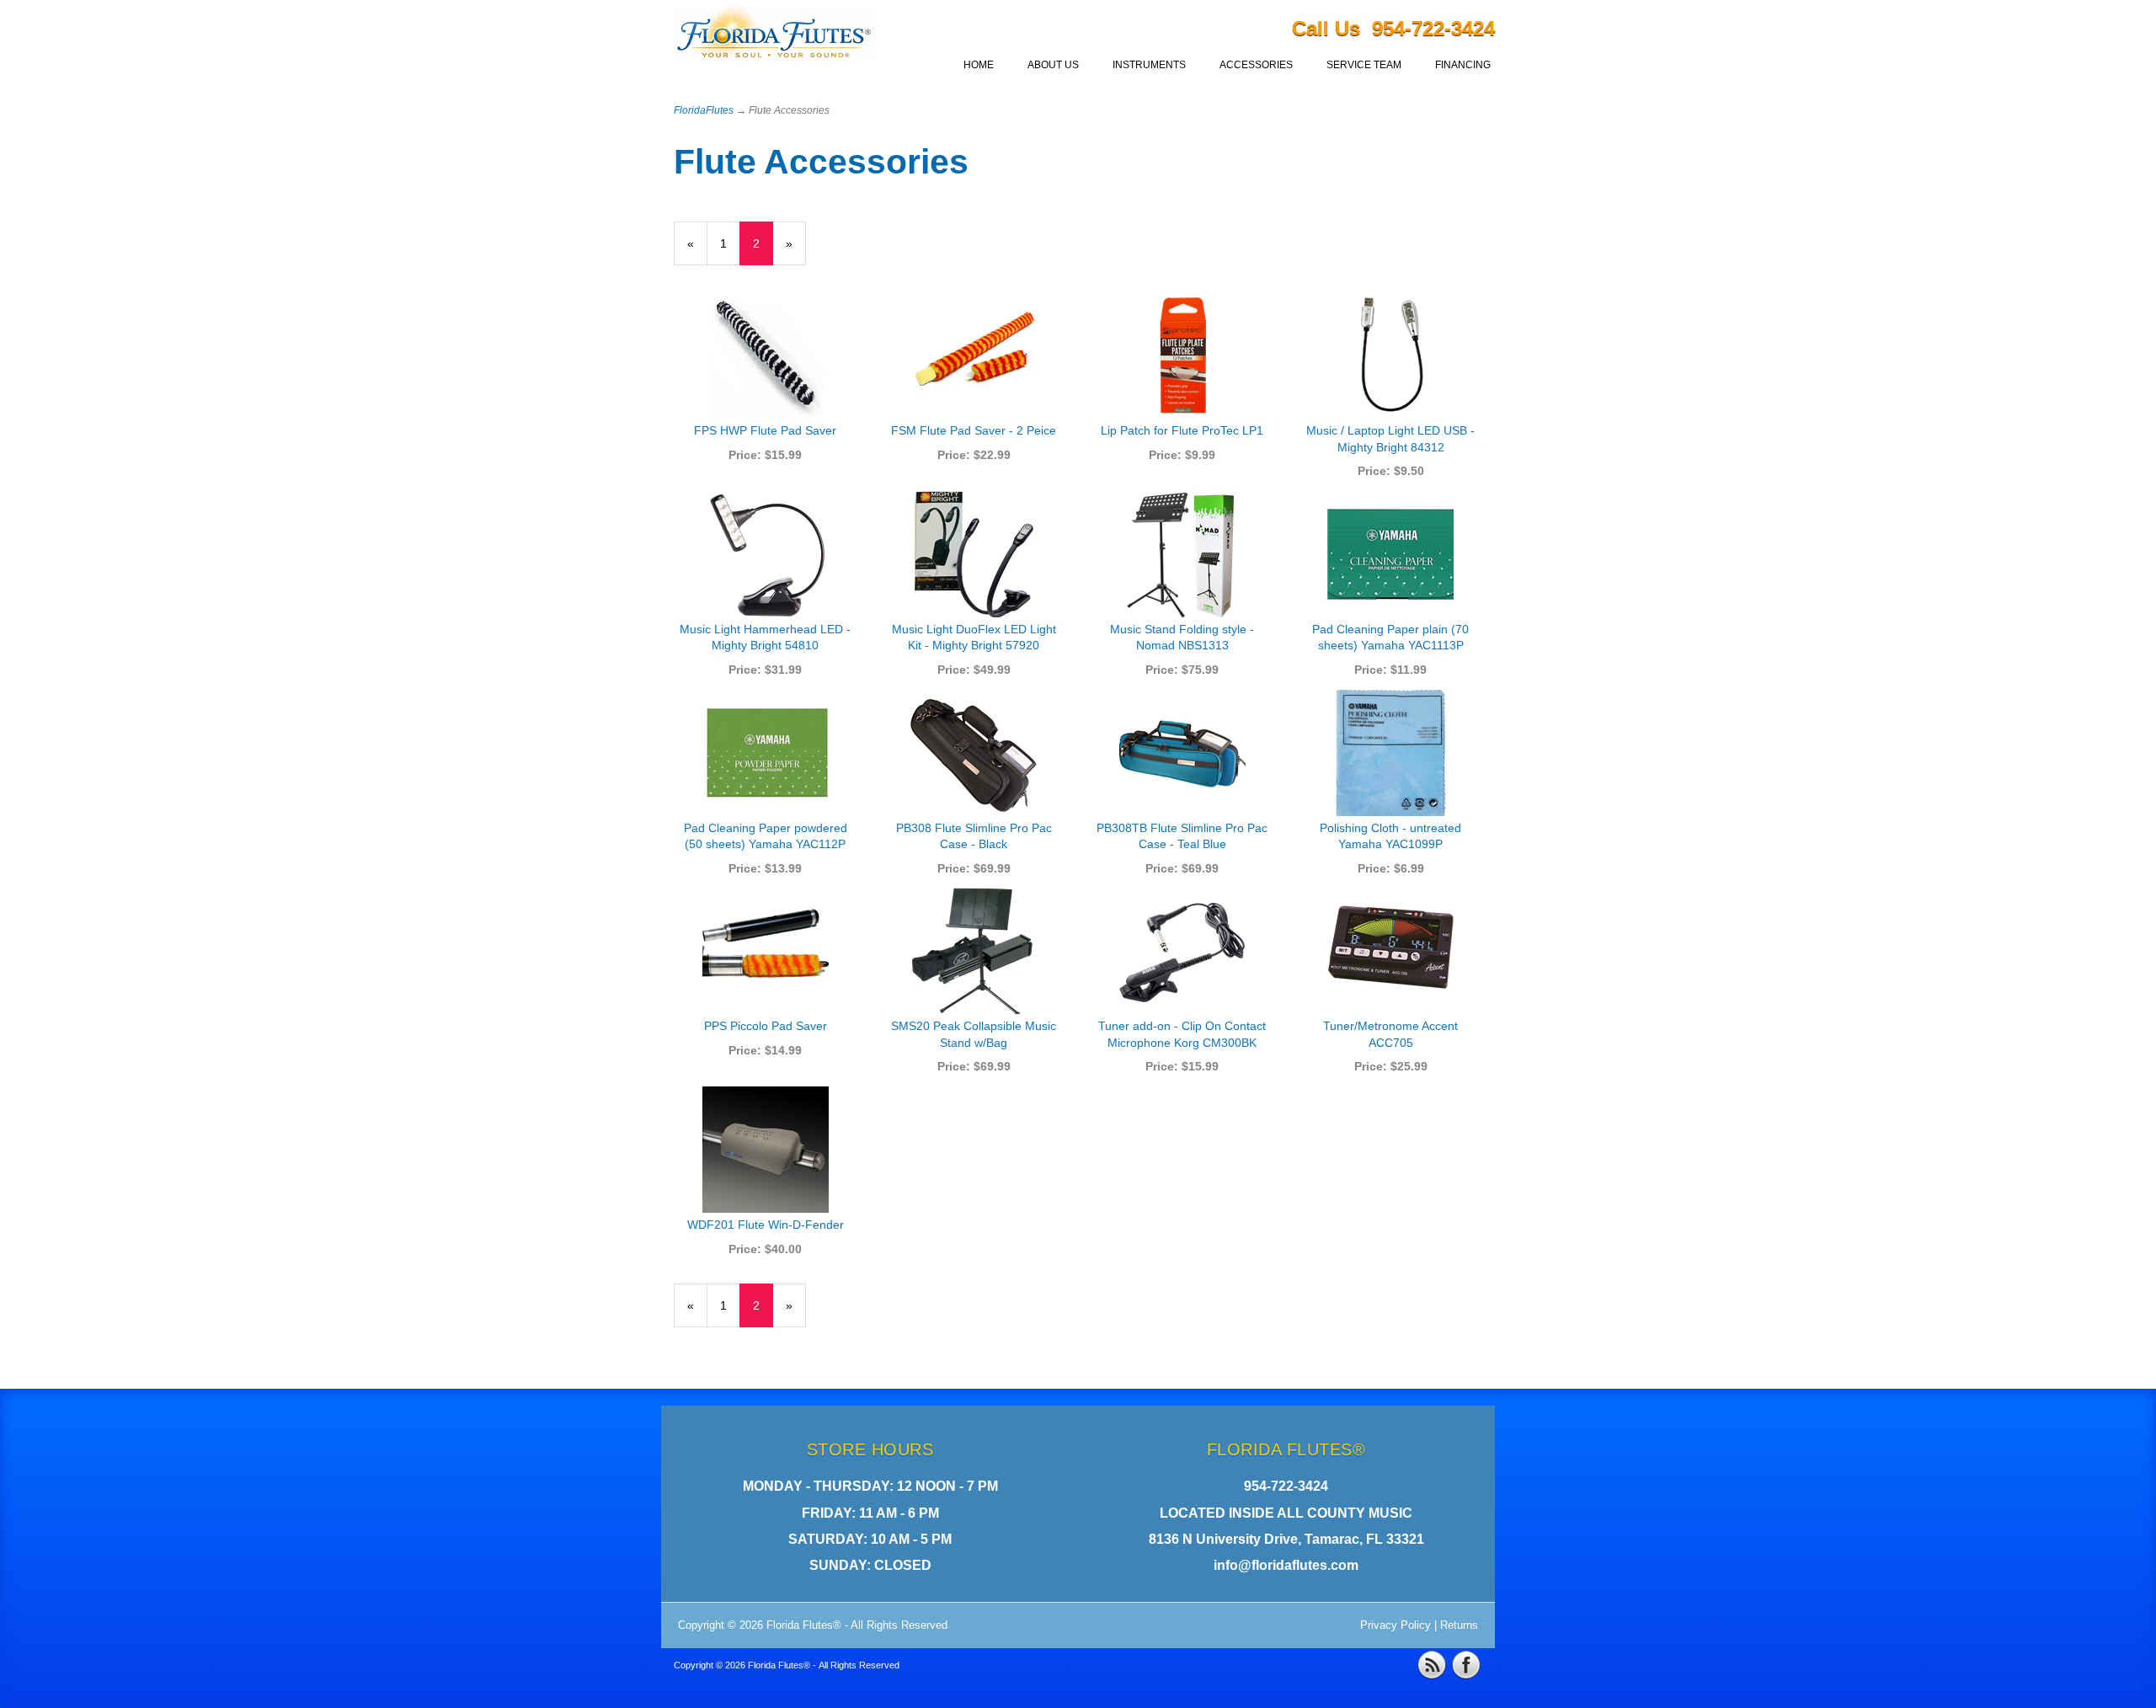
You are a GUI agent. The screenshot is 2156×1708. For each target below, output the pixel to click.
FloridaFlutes (704, 110)
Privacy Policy (1396, 1625)
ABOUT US (1053, 65)
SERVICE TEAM (1364, 65)
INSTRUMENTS (1149, 65)
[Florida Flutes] (775, 36)
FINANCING (1463, 65)
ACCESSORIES (1256, 65)
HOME (979, 65)
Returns (1459, 1625)
